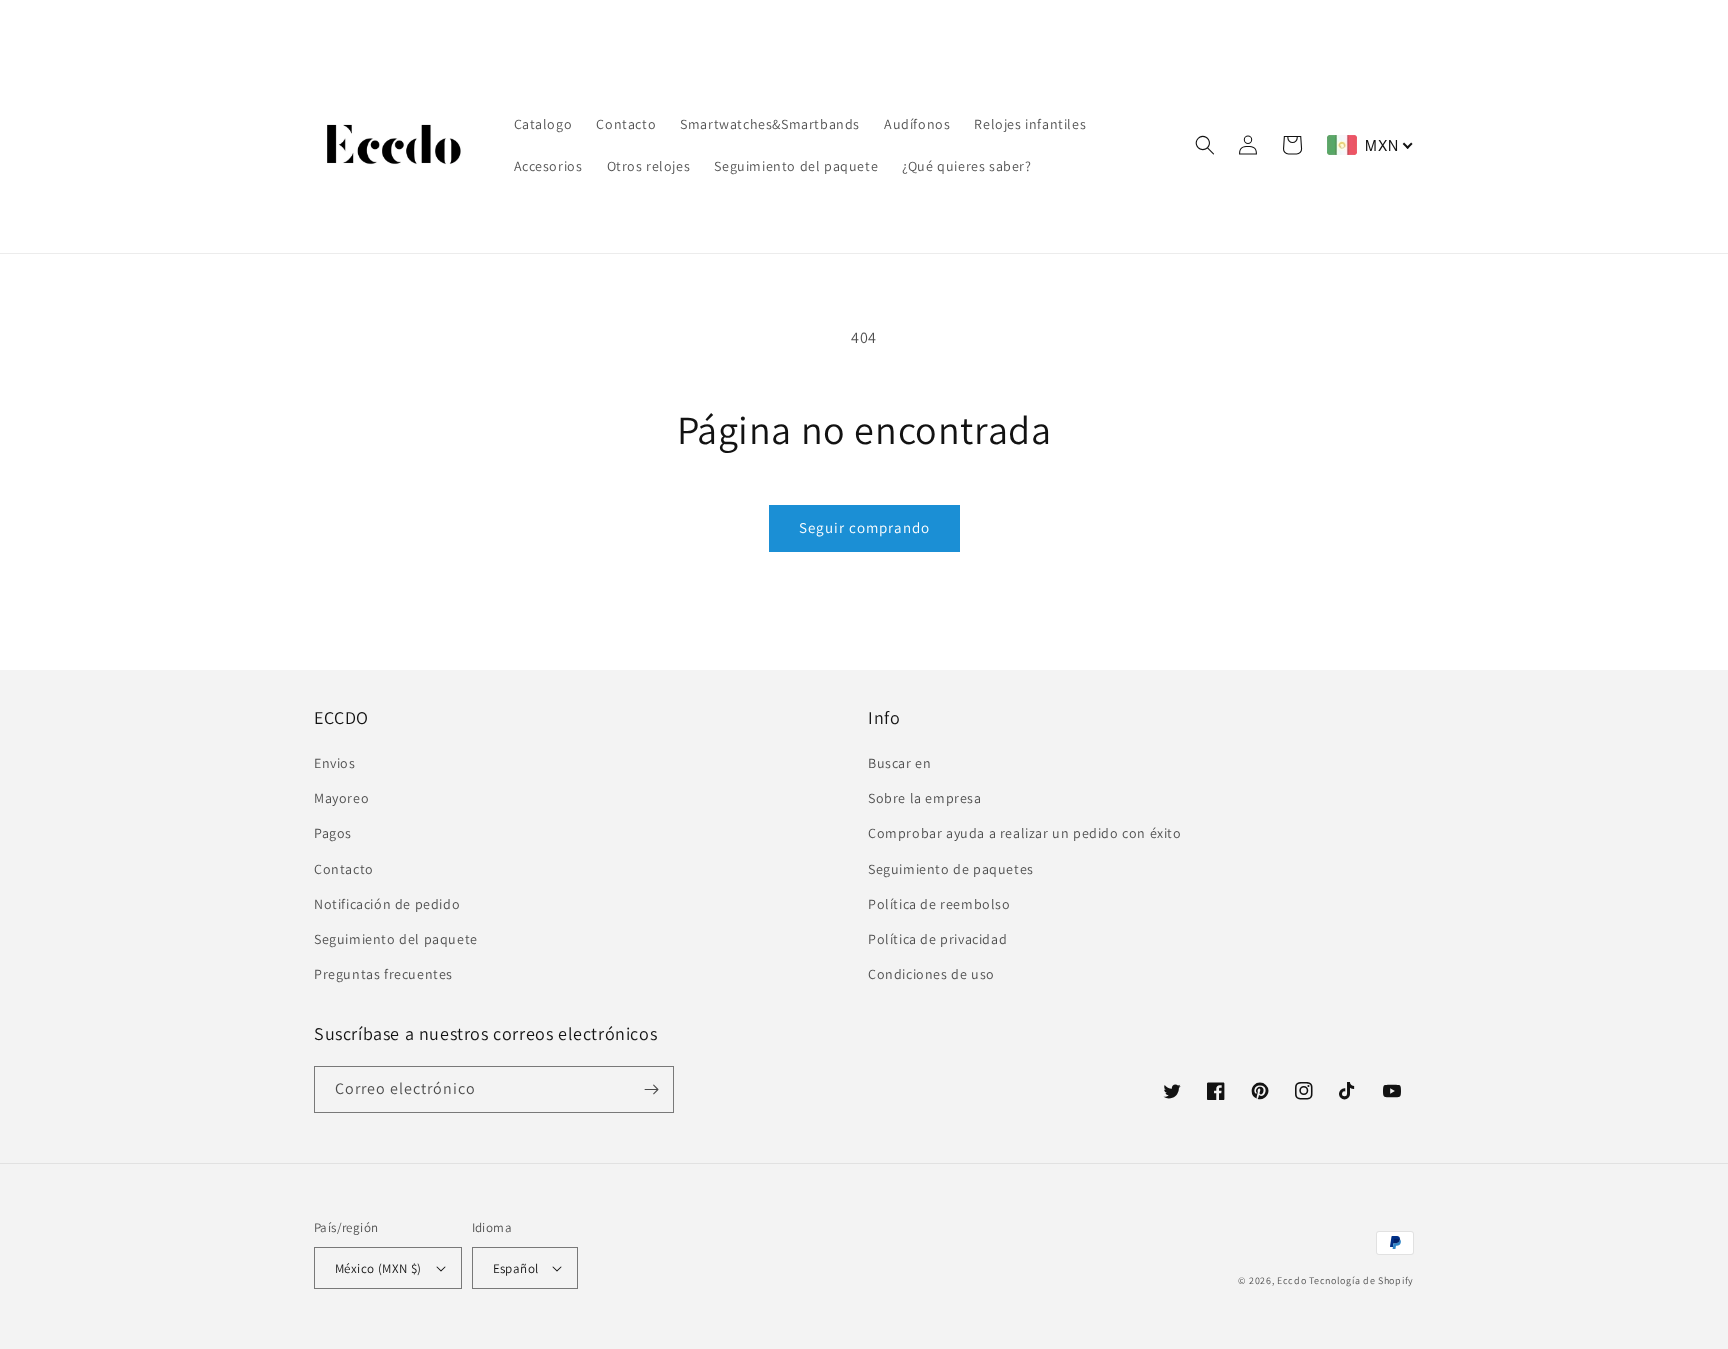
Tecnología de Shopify (1361, 1280)
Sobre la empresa (925, 798)
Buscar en (899, 763)
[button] (1205, 145)
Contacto (344, 869)
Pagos (333, 833)
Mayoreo (341, 798)
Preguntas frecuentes (383, 974)
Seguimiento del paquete (396, 939)
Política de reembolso (939, 904)
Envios (335, 763)
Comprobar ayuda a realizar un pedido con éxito (1025, 833)
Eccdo (1292, 1280)
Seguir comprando (864, 527)
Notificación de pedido (387, 904)
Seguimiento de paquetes (951, 869)
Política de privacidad (937, 939)
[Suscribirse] (651, 1089)
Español (516, 1268)
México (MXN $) (378, 1268)
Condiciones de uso (931, 974)
